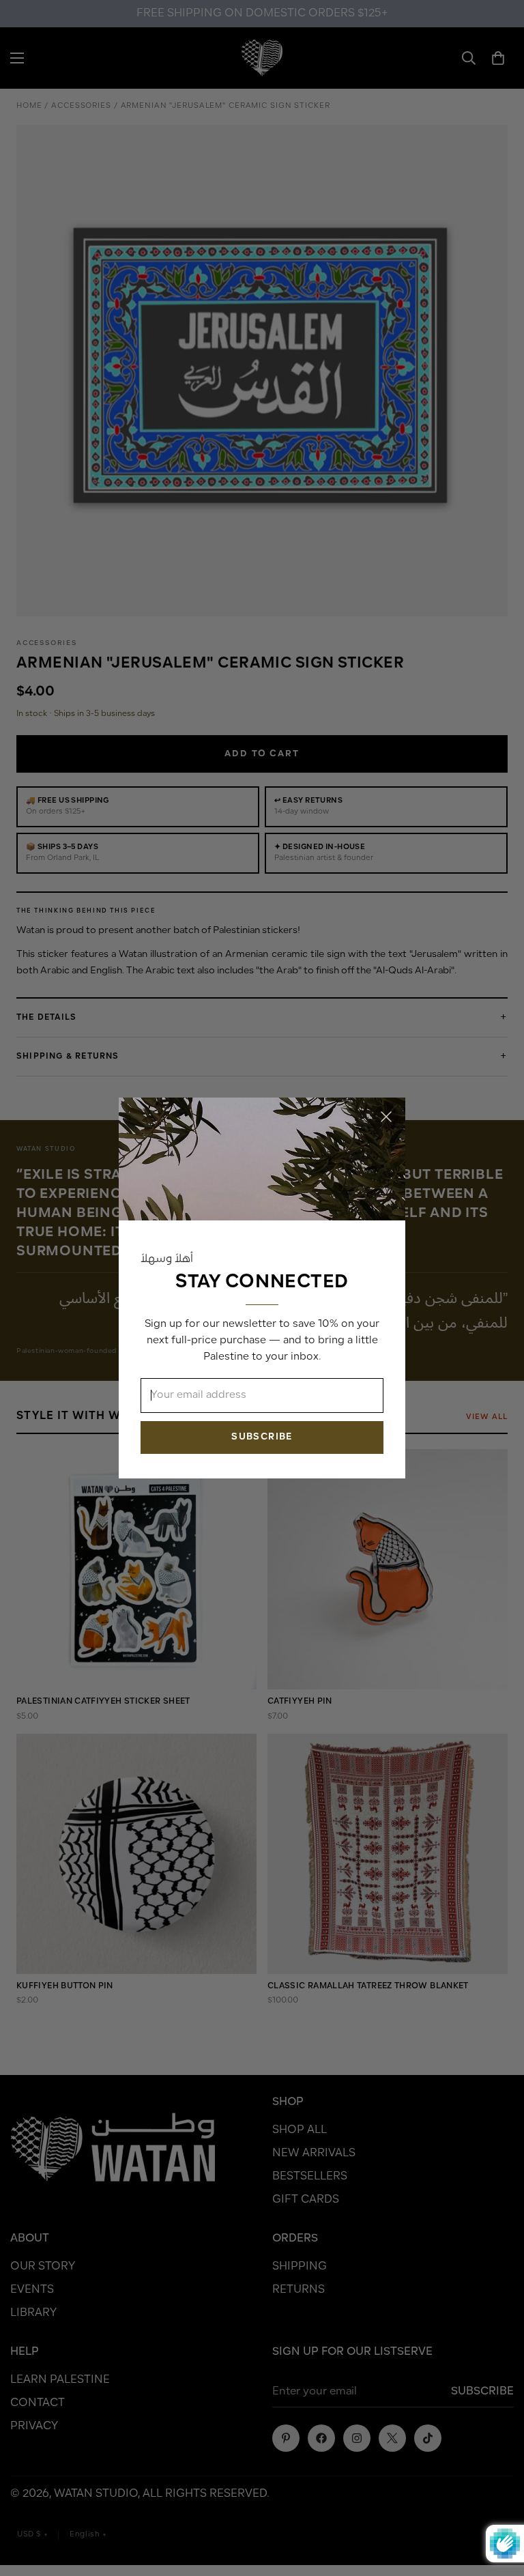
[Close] (386, 1117)
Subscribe (262, 1437)
